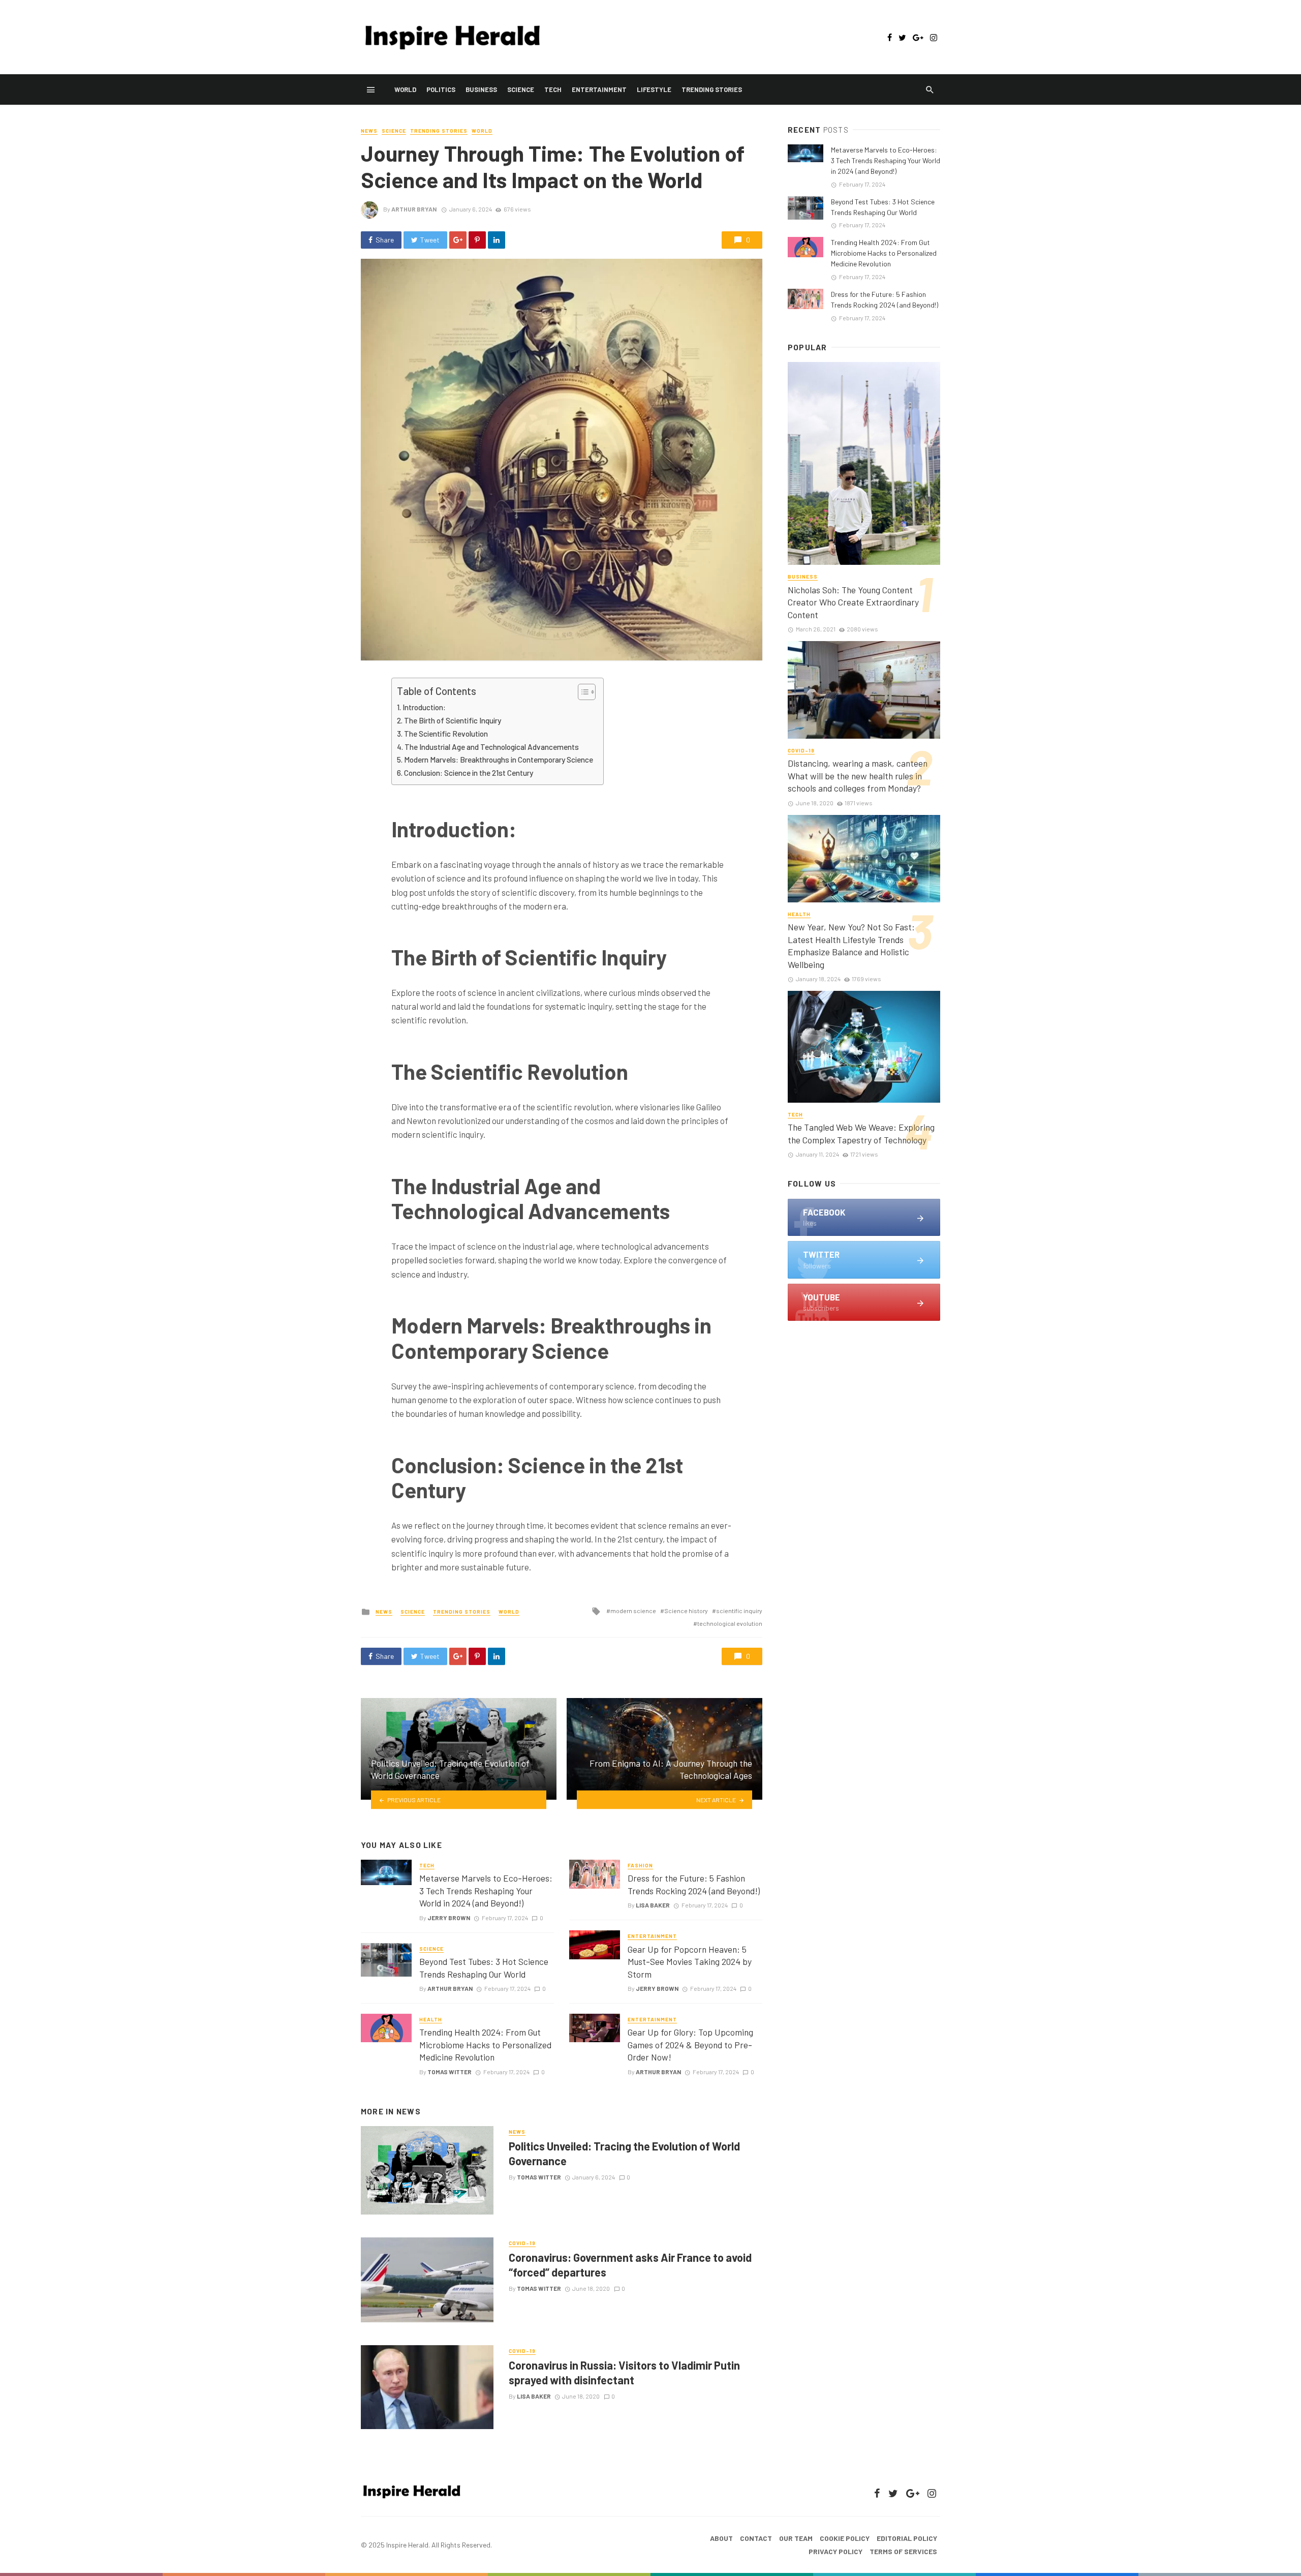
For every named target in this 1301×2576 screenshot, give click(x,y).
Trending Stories (712, 89)
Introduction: (424, 707)
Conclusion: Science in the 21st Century (469, 773)
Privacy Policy (835, 2551)
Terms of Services (903, 2551)
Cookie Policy (845, 2538)
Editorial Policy (907, 2538)
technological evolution (730, 1623)
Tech (553, 89)
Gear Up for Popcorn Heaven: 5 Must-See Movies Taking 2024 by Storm (690, 1962)
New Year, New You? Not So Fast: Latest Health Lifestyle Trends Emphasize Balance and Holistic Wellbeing (851, 946)
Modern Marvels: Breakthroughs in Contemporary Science (499, 760)
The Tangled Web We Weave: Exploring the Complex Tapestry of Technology (861, 1133)
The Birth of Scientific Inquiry (453, 720)
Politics (441, 89)
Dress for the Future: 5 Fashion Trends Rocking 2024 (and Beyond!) (694, 1884)
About (721, 2538)
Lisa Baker (653, 1905)
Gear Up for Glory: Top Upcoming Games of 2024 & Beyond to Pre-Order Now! (690, 2044)
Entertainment (599, 89)
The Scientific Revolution (446, 734)
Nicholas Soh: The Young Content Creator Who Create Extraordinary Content (853, 602)
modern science (633, 1611)
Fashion (640, 1865)
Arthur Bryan (414, 209)
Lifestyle (654, 89)
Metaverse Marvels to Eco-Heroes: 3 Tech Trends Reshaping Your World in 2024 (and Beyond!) (486, 1890)
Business (481, 89)
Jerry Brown (449, 1918)
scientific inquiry (739, 1611)
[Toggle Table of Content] (582, 692)
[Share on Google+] (458, 240)
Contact (756, 2538)
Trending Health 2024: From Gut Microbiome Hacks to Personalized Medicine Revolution (485, 2044)
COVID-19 (522, 2243)
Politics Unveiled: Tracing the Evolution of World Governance (624, 2153)
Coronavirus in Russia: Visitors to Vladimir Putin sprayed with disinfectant (624, 2372)
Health (431, 2019)
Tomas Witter (450, 2072)
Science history (686, 1611)
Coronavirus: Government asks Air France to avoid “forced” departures (630, 2264)
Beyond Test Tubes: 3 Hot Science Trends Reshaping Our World (484, 1968)
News (369, 131)
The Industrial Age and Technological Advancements (492, 747)
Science (521, 89)
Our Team (796, 2538)
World (405, 89)
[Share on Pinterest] (477, 240)
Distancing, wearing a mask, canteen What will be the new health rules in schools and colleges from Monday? (858, 776)
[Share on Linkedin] (497, 240)
